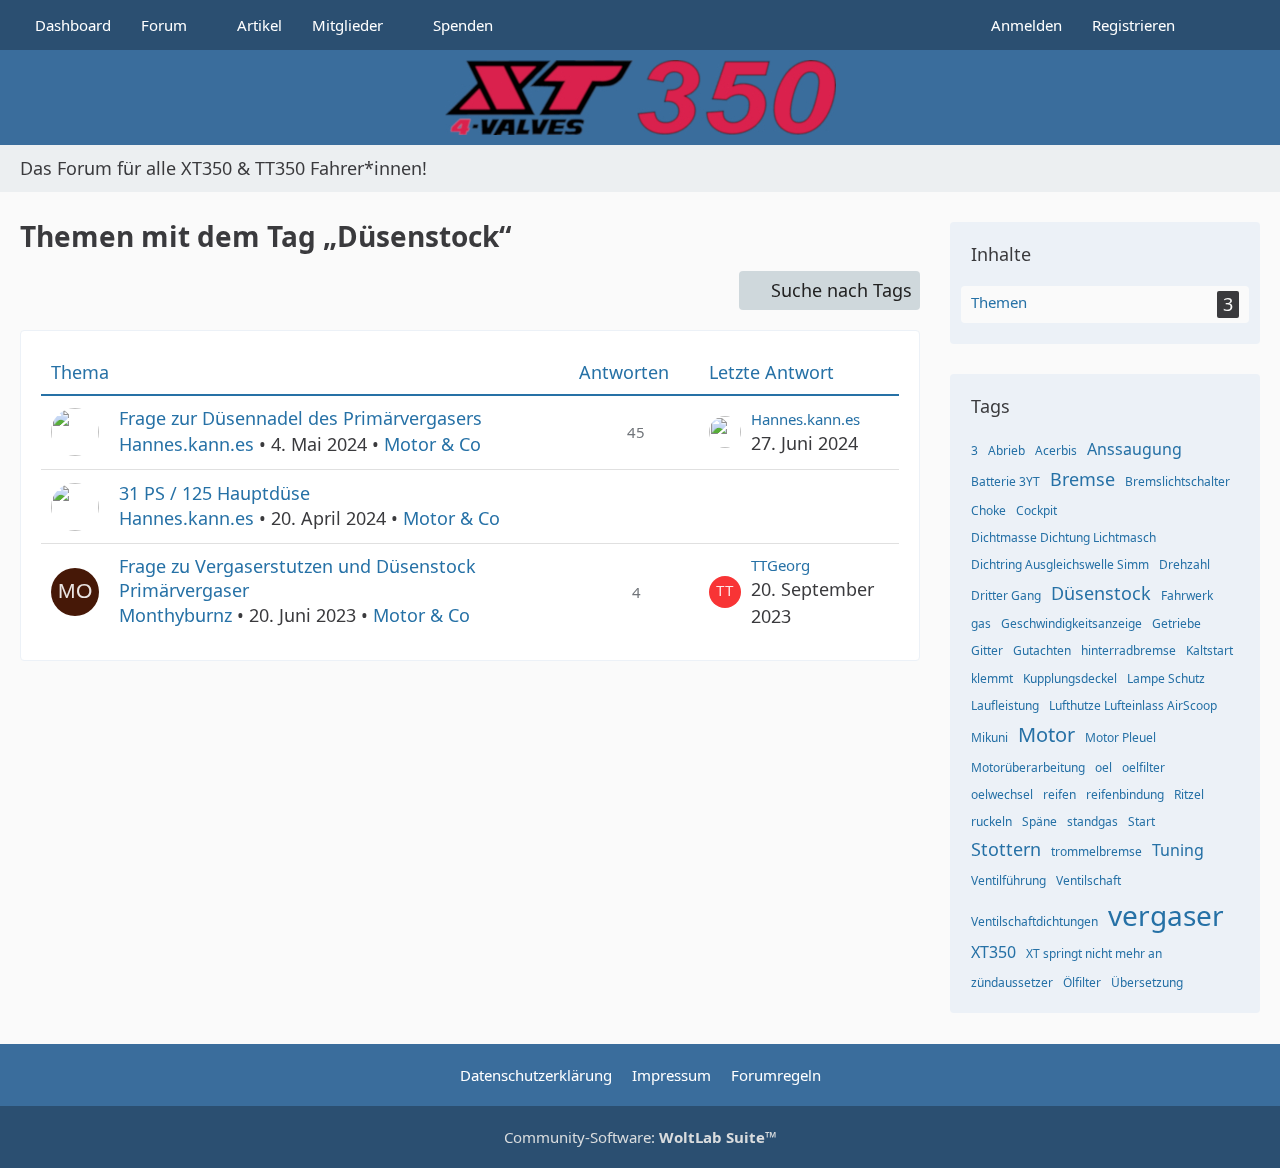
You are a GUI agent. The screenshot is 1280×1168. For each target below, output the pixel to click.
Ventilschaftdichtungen (1034, 921)
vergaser (1166, 915)
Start (1141, 821)
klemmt (992, 678)
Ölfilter (1082, 982)
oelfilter (1143, 767)
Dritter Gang (1006, 595)
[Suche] (1225, 25)
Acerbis (1056, 450)
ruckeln (991, 821)
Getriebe (1176, 623)
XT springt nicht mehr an (1094, 953)
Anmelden (1026, 25)
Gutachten (1042, 650)
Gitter (987, 650)
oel (1103, 767)
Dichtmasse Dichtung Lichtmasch (1063, 537)
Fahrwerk (1187, 595)
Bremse (1082, 479)
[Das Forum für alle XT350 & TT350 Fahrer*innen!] (640, 97)
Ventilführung (1008, 880)
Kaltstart (1209, 650)
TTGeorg (780, 565)
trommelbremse (1096, 851)
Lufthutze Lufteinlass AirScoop (1133, 705)
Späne (1039, 821)
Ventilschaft (1088, 880)
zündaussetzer (1012, 982)
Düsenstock (1101, 593)
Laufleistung (1005, 705)
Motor (1046, 734)
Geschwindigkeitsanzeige (1071, 623)
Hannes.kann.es (186, 444)
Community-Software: (640, 1137)
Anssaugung (1134, 449)
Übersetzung (1147, 982)
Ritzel (1189, 794)
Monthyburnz (175, 615)
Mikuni (989, 737)
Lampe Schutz (1166, 678)
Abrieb (1006, 450)
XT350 (993, 952)
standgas (1092, 821)
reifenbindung (1125, 794)
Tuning (1178, 850)
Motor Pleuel (1120, 737)
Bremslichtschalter (1177, 481)
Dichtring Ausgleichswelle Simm (1060, 564)
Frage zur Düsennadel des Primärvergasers (300, 418)
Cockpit (1036, 510)
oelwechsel (1002, 794)
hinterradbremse (1128, 650)
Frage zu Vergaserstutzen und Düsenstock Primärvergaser (297, 577)
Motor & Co (432, 444)
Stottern (1006, 849)
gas (981, 623)
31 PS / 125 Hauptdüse (214, 493)
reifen (1059, 794)
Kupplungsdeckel (1070, 678)
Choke (988, 510)
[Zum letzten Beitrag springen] (725, 432)
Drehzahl (1184, 564)
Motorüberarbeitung (1028, 767)
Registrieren (1133, 25)
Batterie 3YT (1005, 481)
